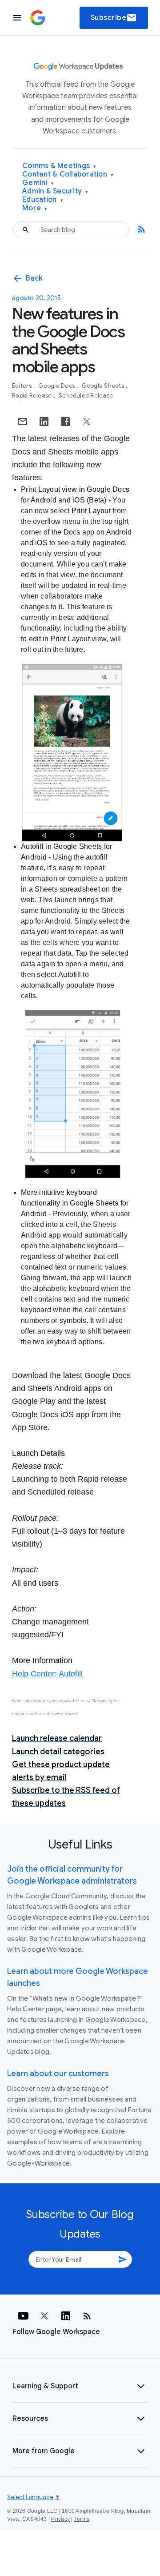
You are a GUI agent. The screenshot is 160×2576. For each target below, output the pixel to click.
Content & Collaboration (68, 175)
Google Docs (57, 386)
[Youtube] (23, 2316)
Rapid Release (33, 396)
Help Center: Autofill (47, 1674)
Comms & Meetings (59, 166)
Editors (22, 386)
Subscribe (114, 18)
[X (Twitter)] (44, 2316)
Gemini (38, 183)
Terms (82, 2519)
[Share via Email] (23, 422)
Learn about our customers (58, 2074)
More (35, 208)
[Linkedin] (66, 2316)
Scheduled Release (86, 396)
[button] (80, 2386)
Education (43, 200)
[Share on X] (87, 422)
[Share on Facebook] (65, 422)
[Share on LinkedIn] (44, 422)
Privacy (60, 2519)
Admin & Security (55, 191)
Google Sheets (104, 386)
